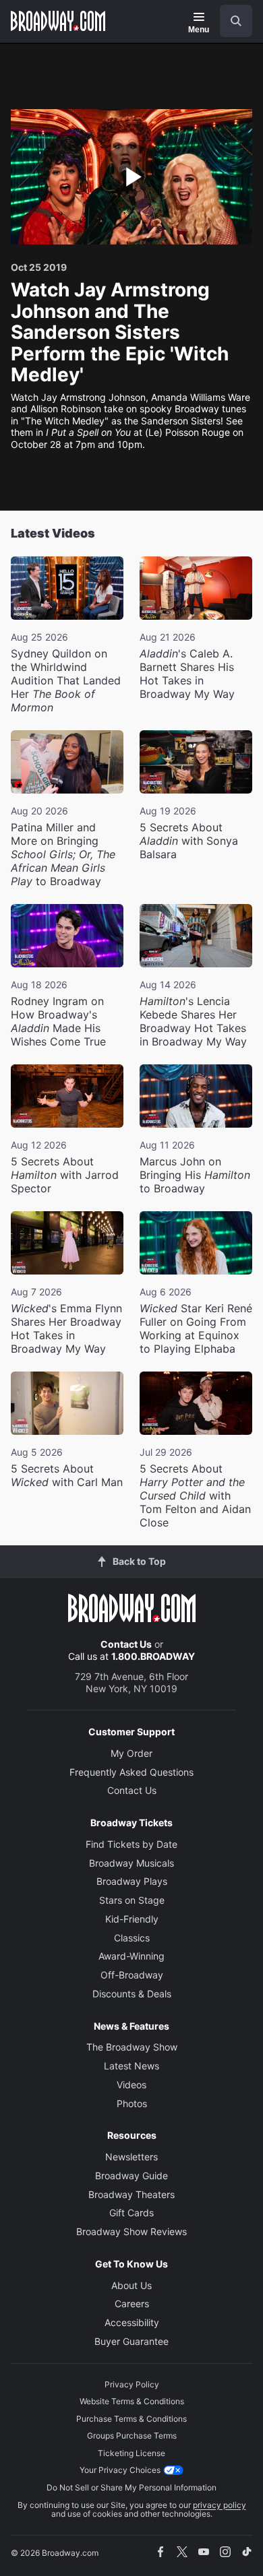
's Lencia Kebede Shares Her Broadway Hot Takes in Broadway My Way (193, 1021)
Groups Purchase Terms (132, 2436)
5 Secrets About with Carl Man (67, 1475)
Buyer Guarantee (131, 2341)
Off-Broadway (132, 1975)
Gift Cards (131, 2213)
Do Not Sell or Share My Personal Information (131, 2487)
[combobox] (231, 21)
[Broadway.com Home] (58, 21)
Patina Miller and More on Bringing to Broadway (63, 854)
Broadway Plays (132, 1881)
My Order (131, 1753)
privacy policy (220, 2505)
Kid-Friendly (132, 1919)
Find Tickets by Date (131, 1844)
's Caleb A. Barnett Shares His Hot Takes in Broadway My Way (187, 674)
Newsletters (131, 2157)
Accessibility (132, 2322)
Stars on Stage (132, 1900)
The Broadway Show (132, 2047)
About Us (131, 2285)
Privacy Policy (132, 2384)
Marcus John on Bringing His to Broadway (195, 1175)
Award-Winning (131, 1956)
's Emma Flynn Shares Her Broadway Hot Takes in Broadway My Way (66, 1328)
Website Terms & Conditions (132, 2401)
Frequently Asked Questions (131, 1772)
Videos (131, 2085)
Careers (132, 2304)
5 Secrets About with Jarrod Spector (65, 1175)
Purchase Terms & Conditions (131, 2419)
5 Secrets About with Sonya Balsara (189, 841)
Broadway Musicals (131, 1863)
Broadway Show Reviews (131, 2231)
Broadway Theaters (131, 2194)
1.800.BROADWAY (153, 1656)
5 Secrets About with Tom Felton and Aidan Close (195, 1495)
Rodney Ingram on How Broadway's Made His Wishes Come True (58, 1021)
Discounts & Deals (132, 1994)
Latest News (131, 2066)
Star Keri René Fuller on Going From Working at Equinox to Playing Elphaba (196, 1328)
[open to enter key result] (236, 21)
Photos (132, 2103)
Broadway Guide (131, 2176)
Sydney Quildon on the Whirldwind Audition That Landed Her (66, 680)
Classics (132, 1938)
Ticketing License (131, 2453)
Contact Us (126, 1644)
